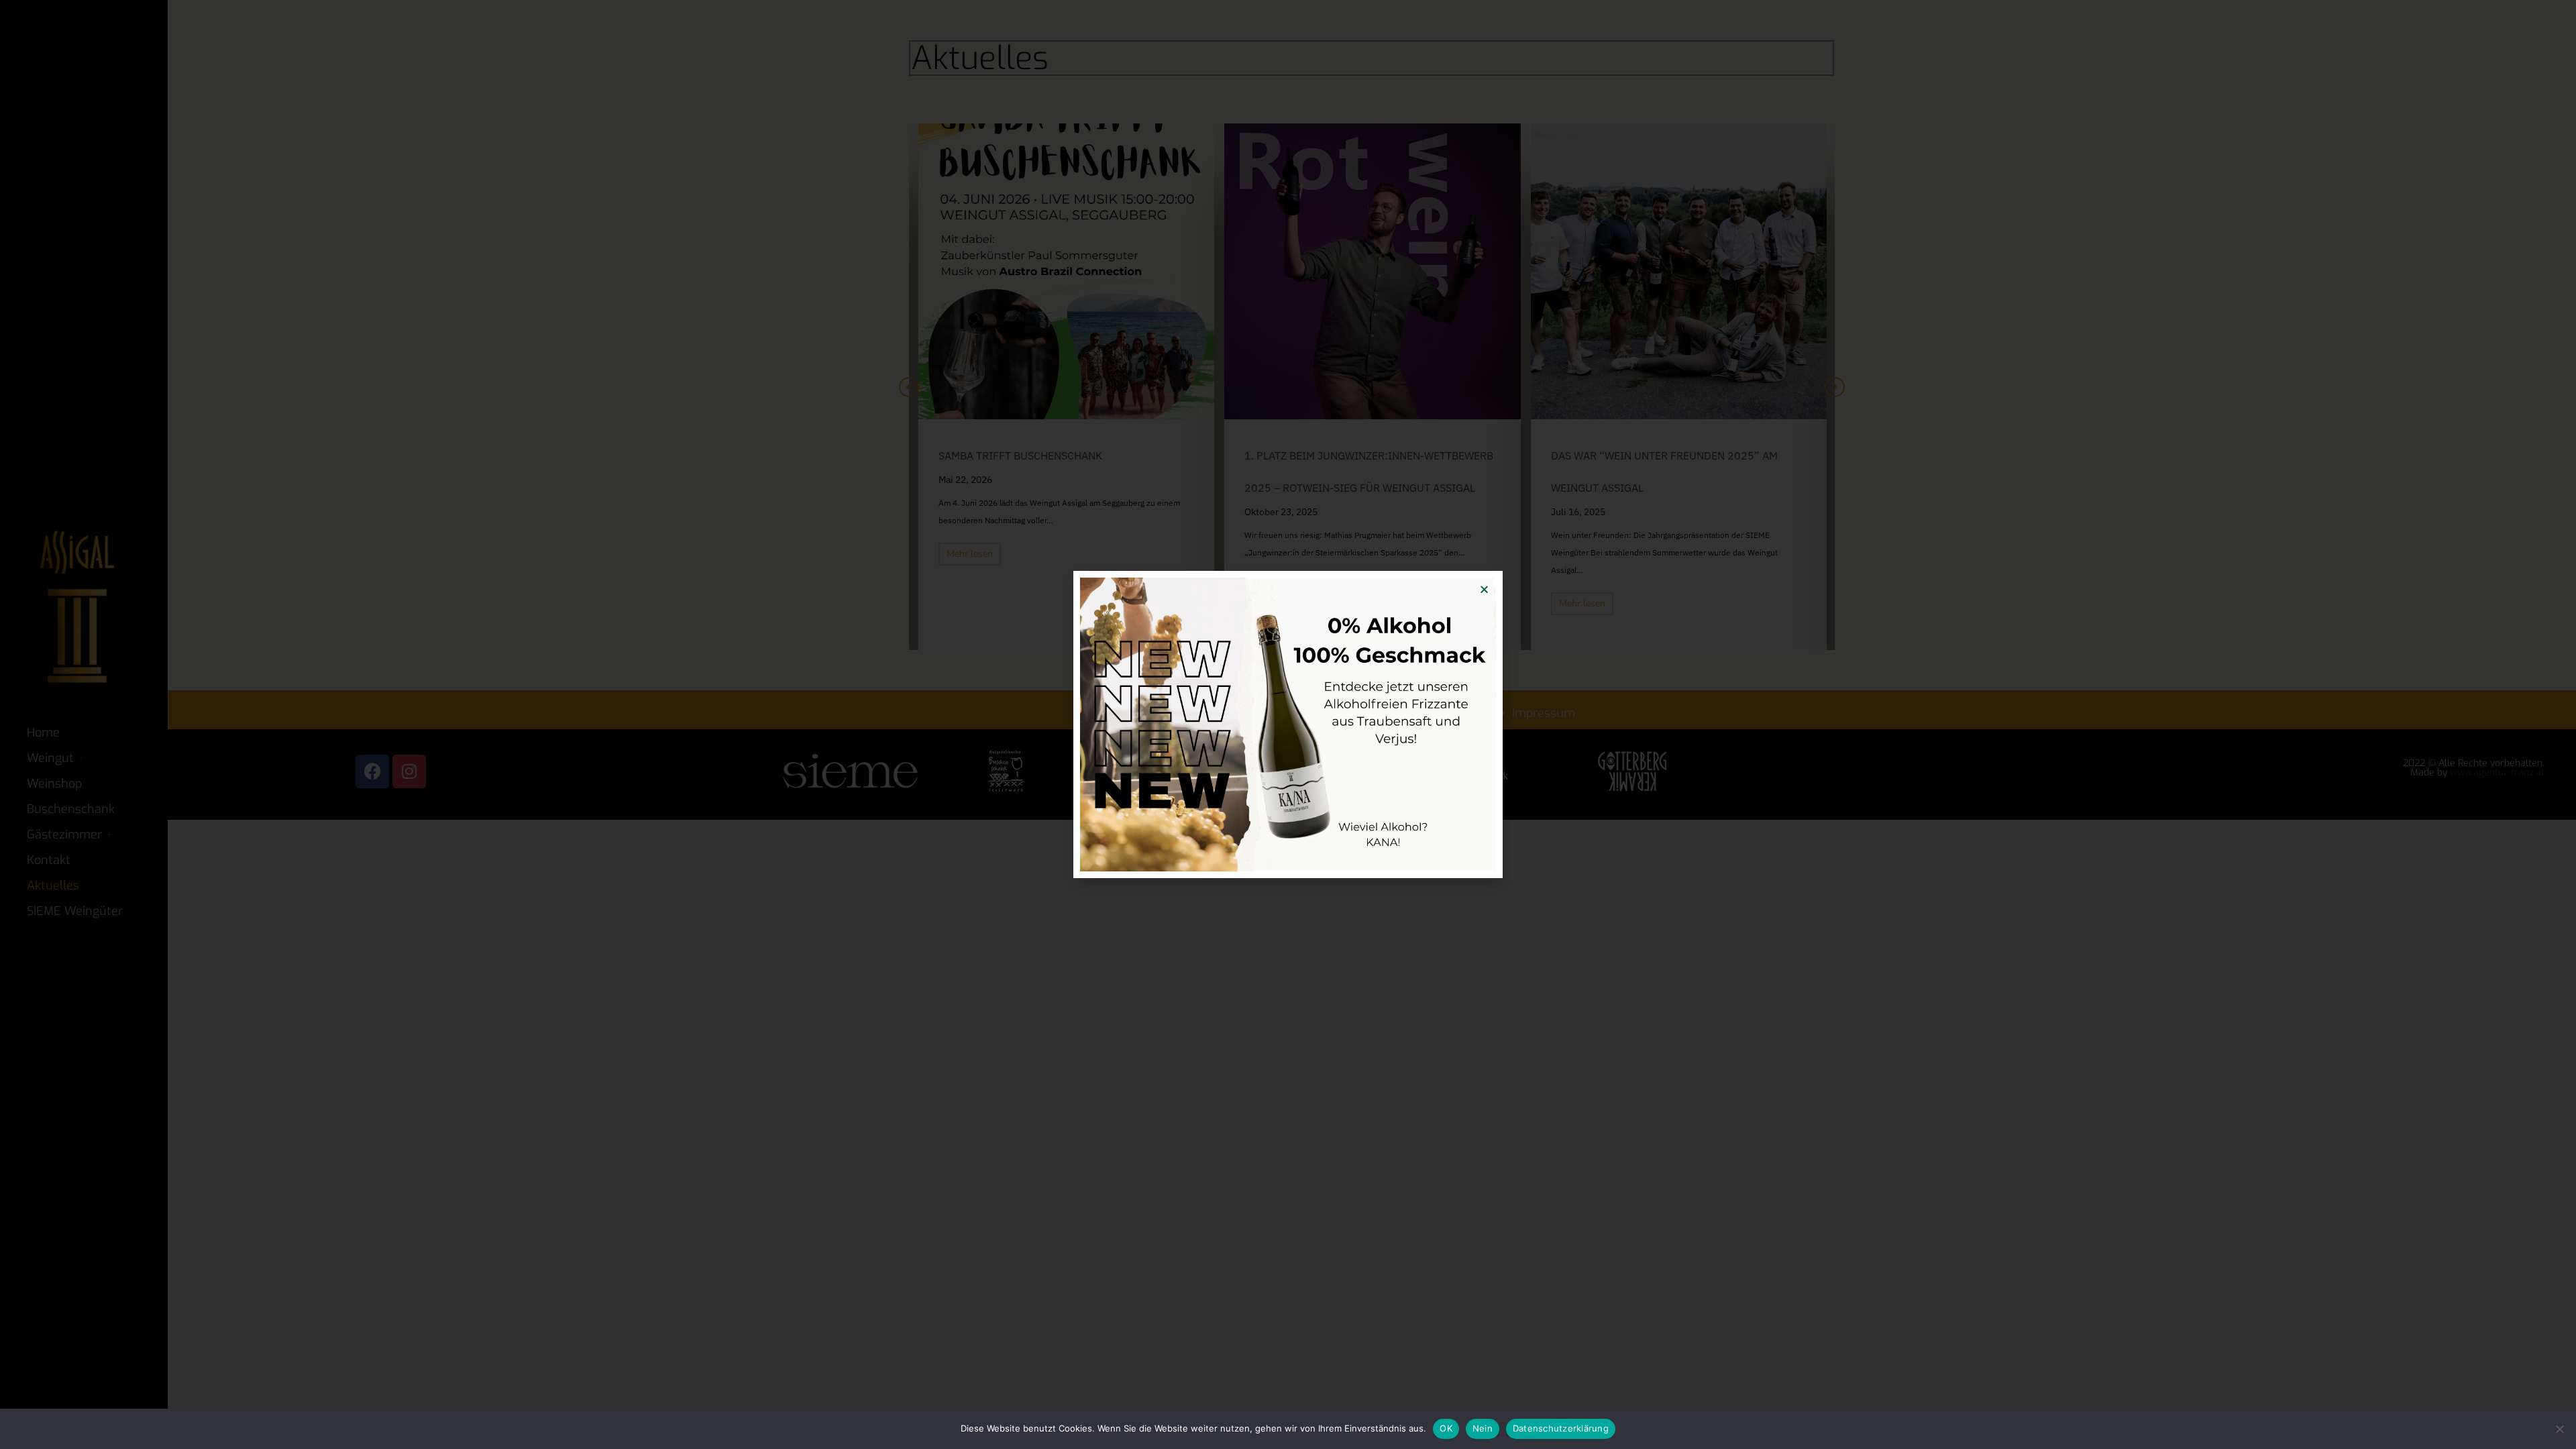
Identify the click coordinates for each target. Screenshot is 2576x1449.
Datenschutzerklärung (1561, 1428)
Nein (1483, 1428)
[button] (1484, 589)
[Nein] (2559, 1429)
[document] (1288, 724)
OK (1446, 1428)
